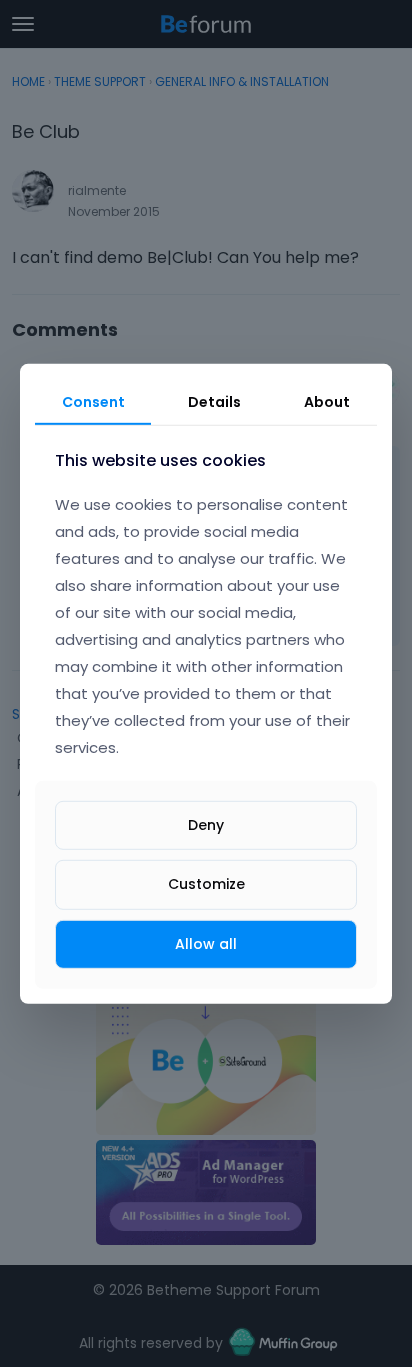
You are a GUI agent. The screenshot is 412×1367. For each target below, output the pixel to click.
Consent (93, 401)
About (327, 401)
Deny (206, 825)
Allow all (206, 943)
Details (214, 401)
